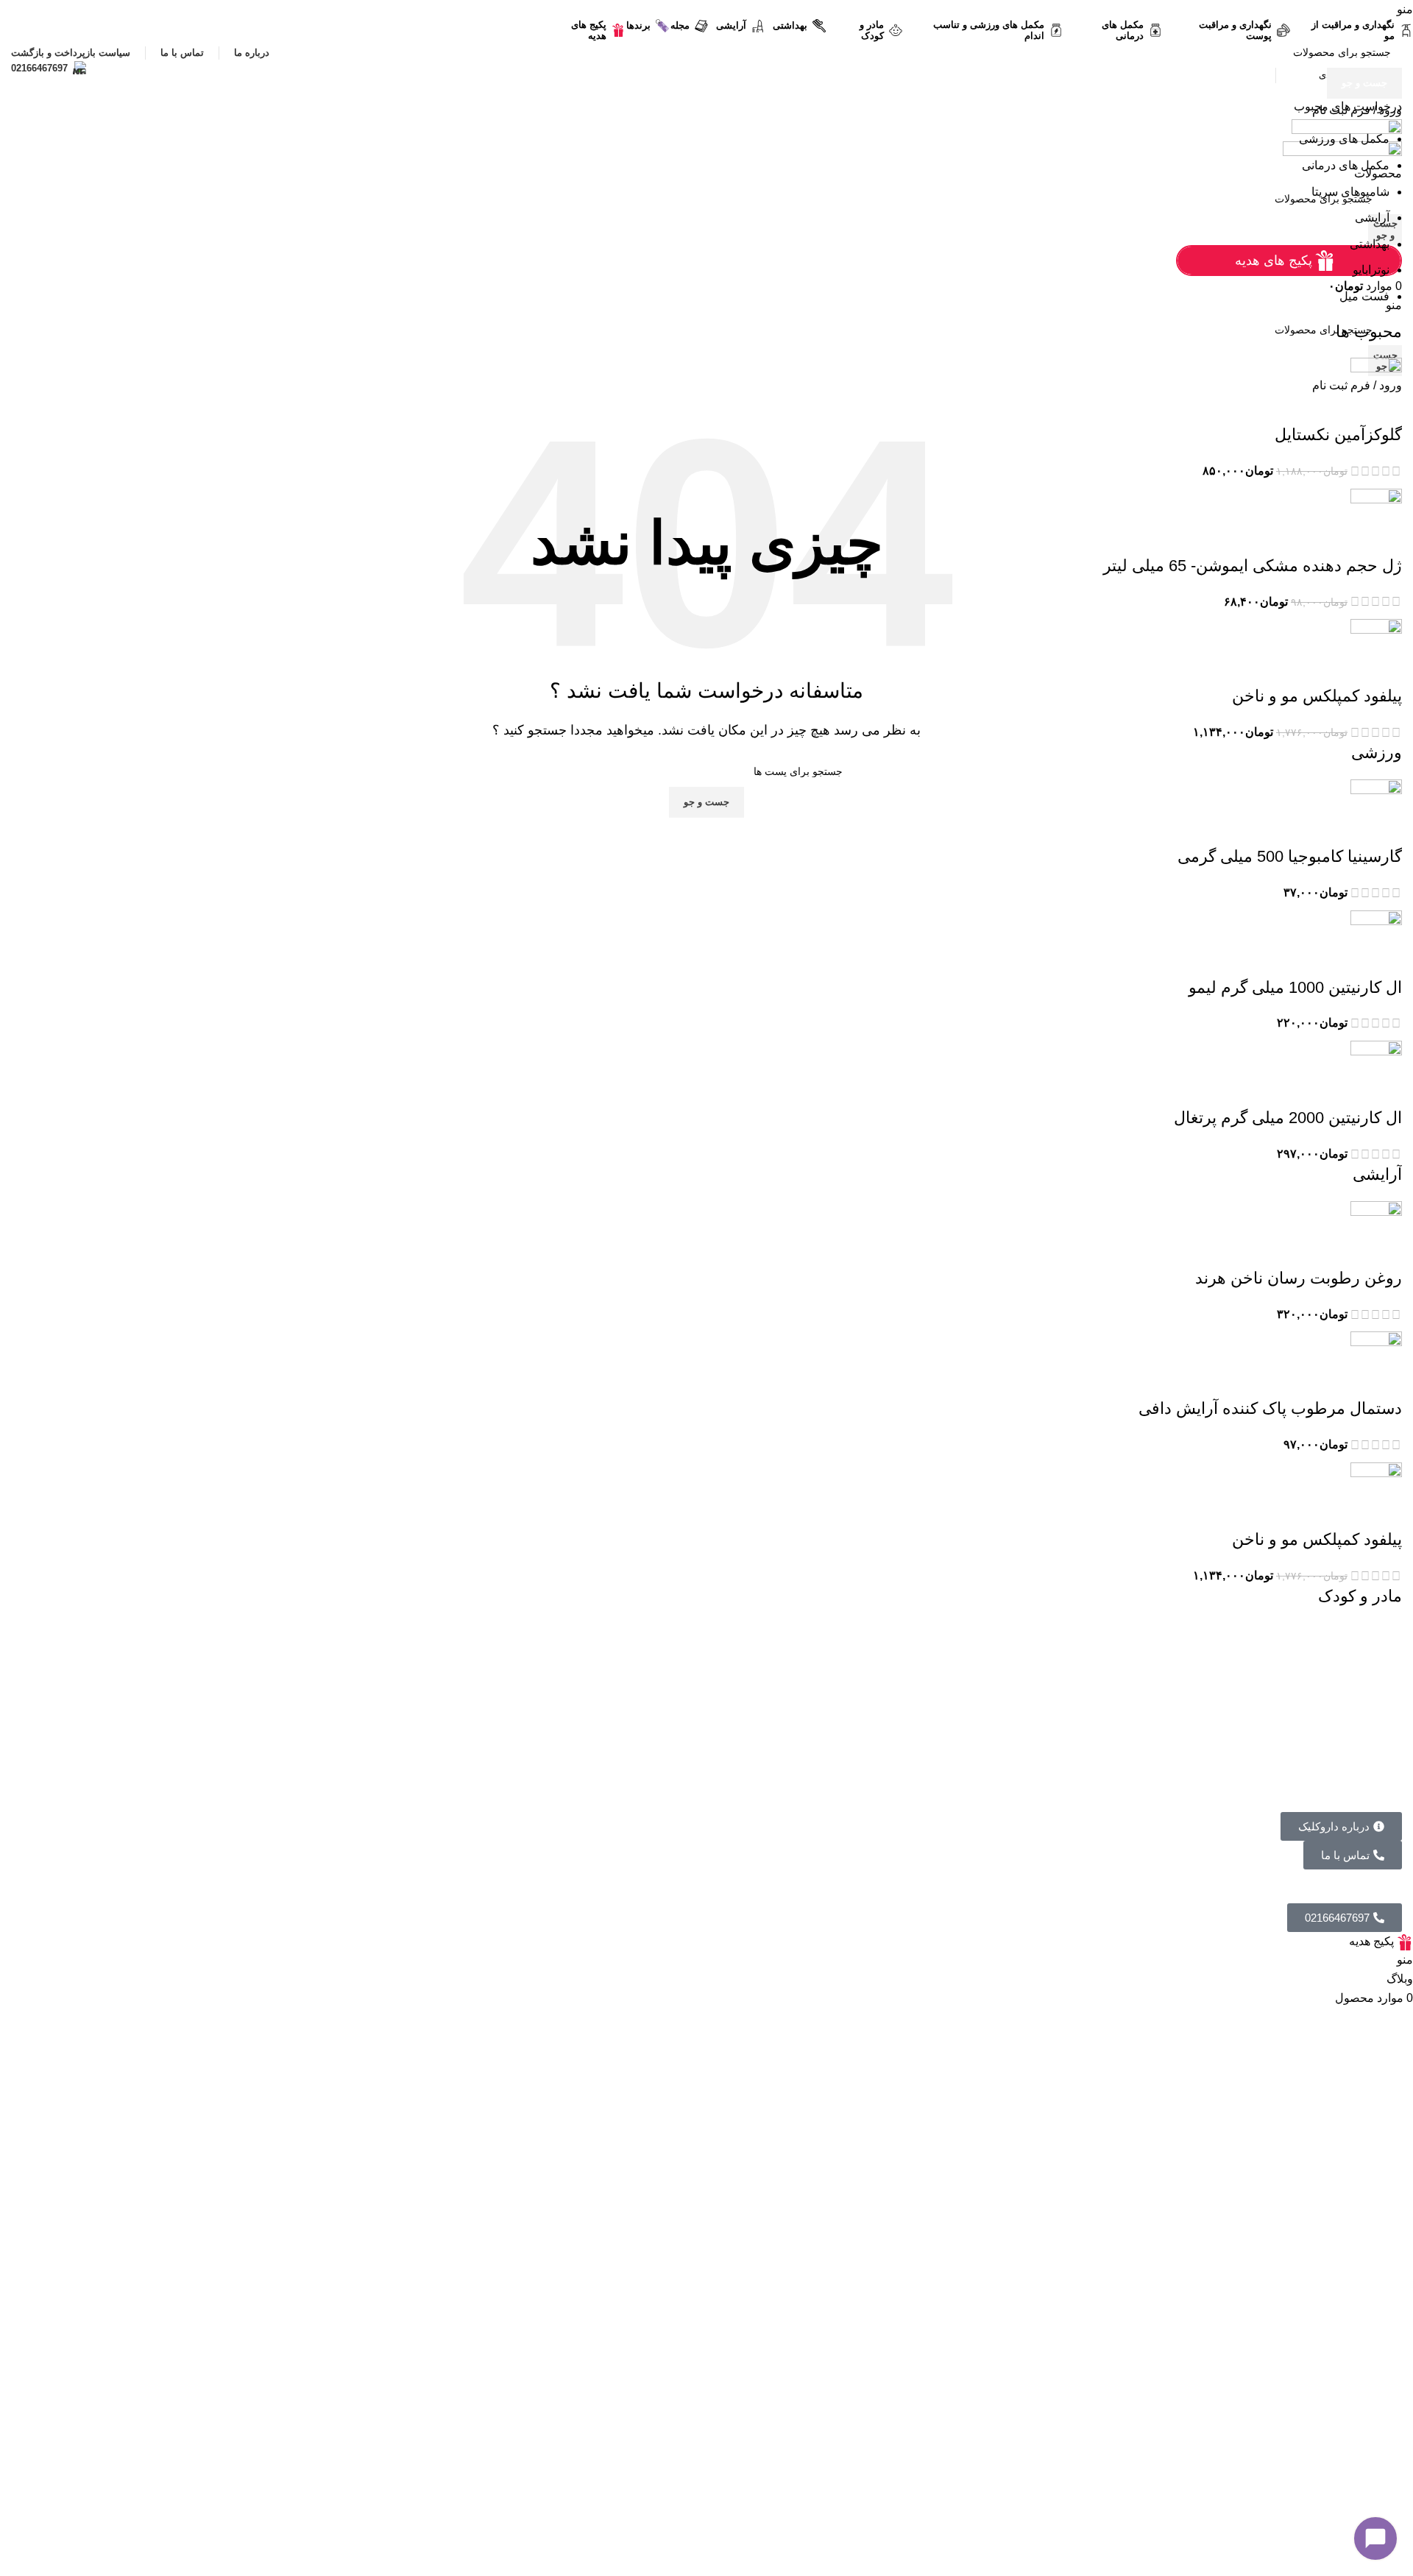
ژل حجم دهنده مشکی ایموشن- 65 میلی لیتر (1253, 566)
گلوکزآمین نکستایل (1338, 435)
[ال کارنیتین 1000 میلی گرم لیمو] (1376, 942)
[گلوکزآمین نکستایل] (1376, 390)
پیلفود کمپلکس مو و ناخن (1317, 696)
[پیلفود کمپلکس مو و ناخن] (1376, 651)
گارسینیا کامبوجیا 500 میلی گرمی (1290, 856)
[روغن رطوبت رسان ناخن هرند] (1376, 1233)
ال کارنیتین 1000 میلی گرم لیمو (1295, 987)
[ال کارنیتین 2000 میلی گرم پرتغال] (1376, 1073)
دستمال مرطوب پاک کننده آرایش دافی (1270, 1408)
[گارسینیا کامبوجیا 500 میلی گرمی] (1376, 811)
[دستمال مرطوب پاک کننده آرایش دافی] (1376, 1364)
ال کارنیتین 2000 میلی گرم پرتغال (1288, 1118)
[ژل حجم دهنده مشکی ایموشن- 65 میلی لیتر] (1376, 521)
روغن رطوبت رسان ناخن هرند (1299, 1278)
